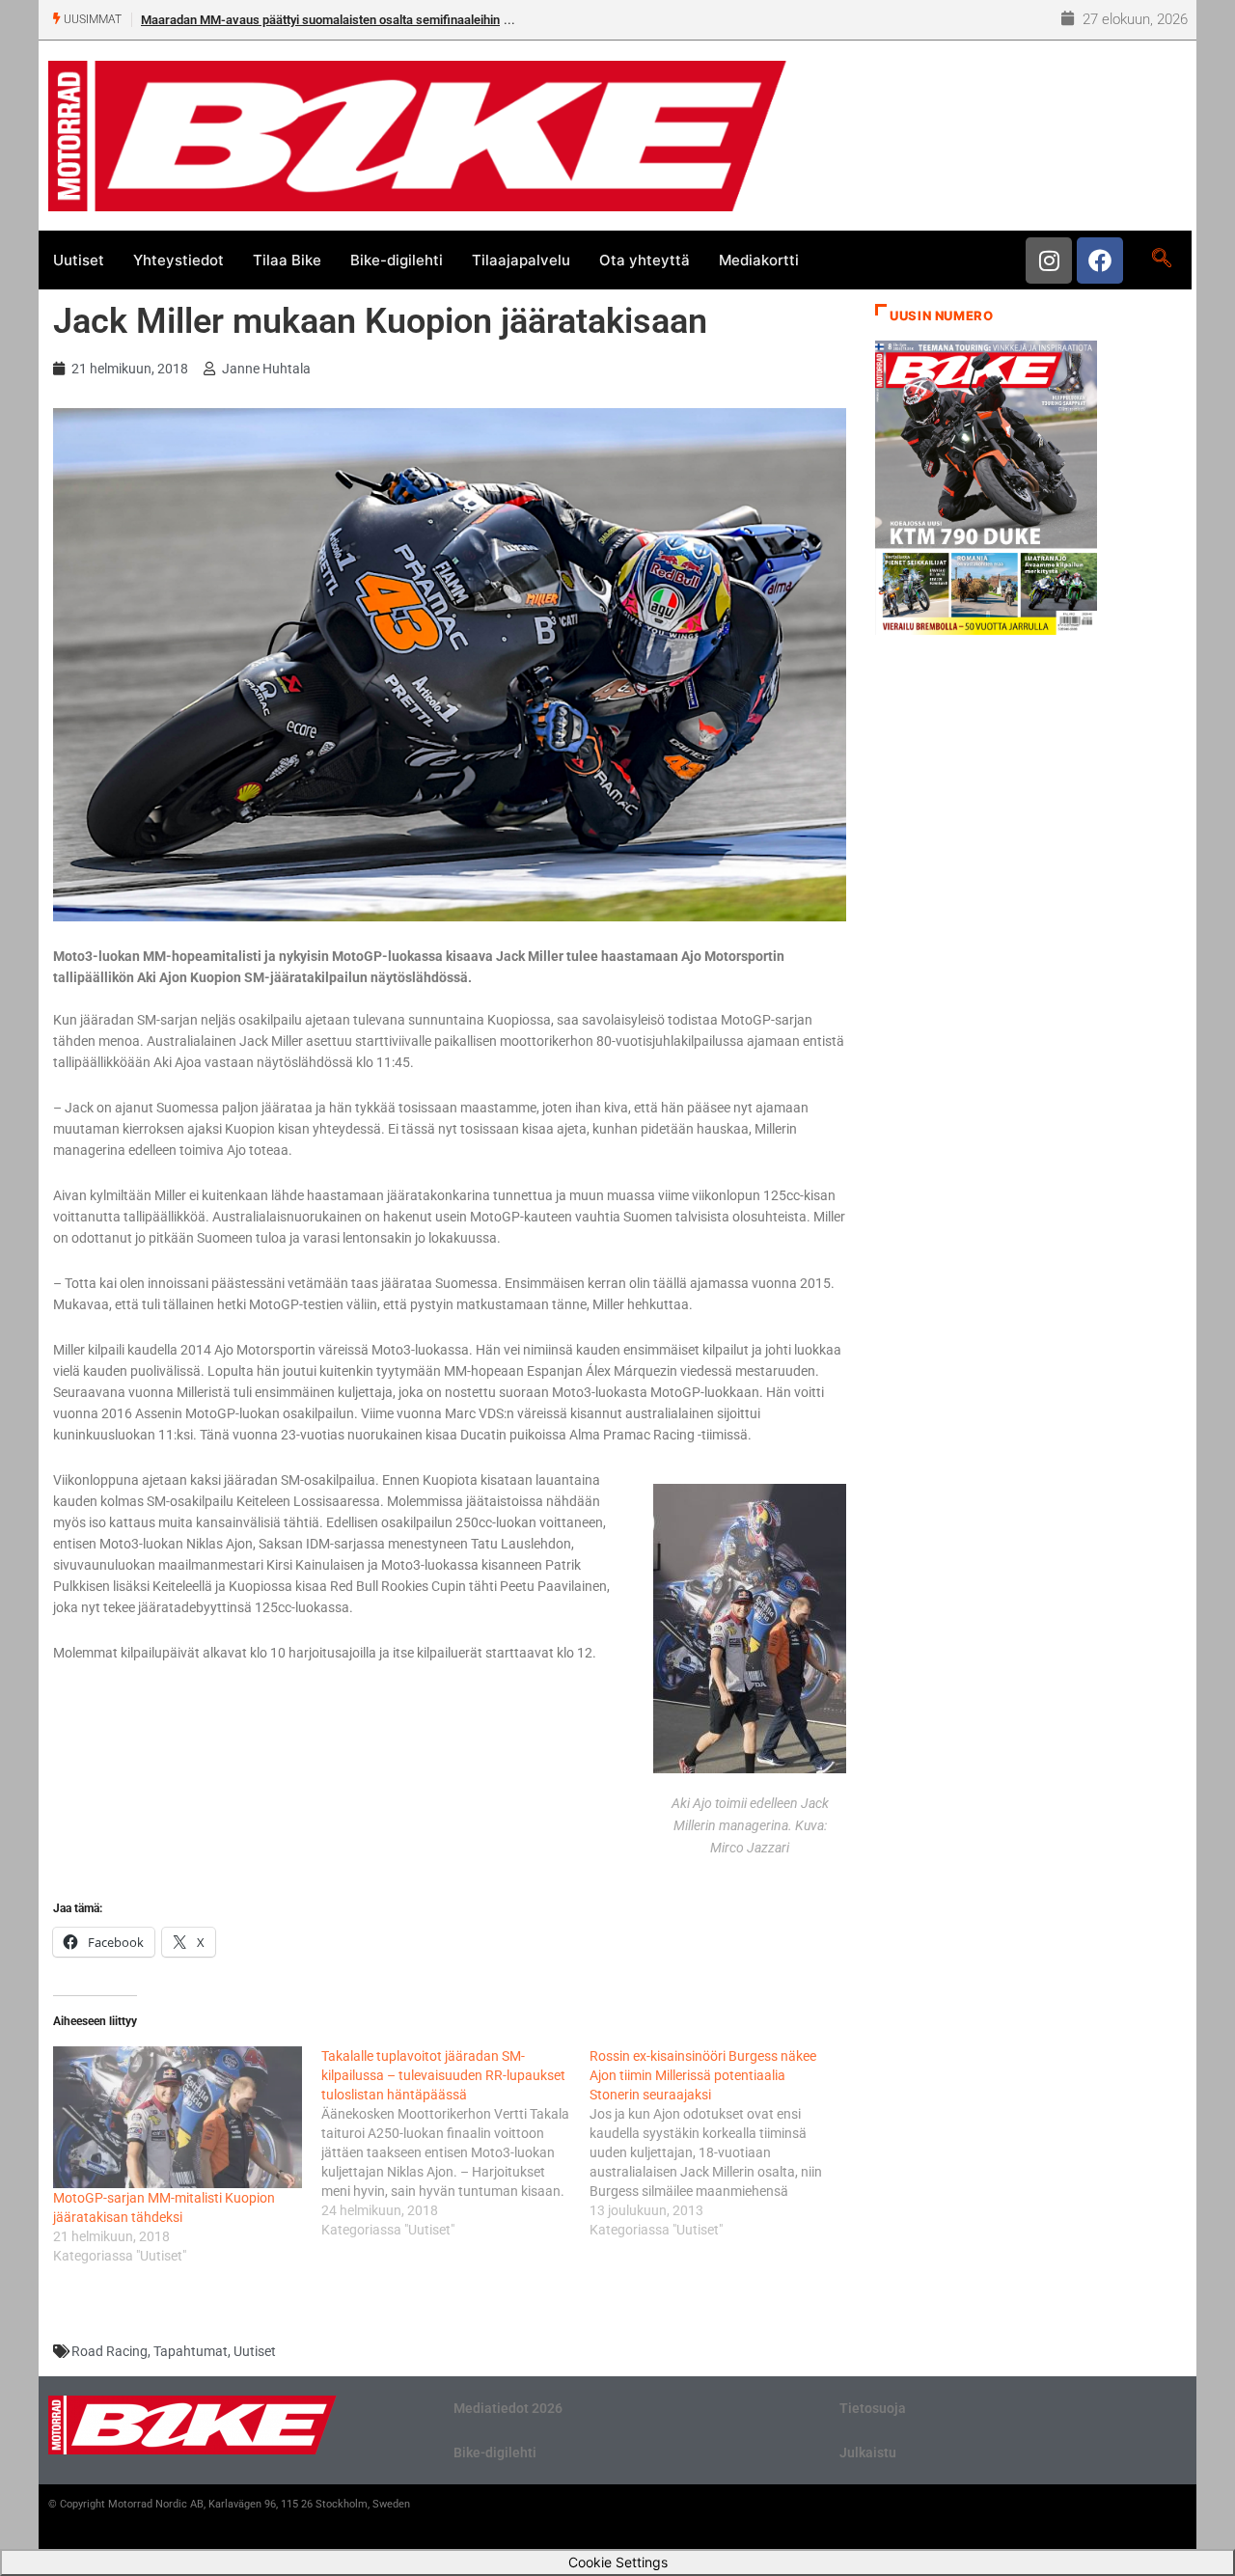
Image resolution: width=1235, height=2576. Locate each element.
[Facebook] (1100, 260)
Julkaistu (868, 2453)
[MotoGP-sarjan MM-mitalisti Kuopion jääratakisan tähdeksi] (178, 2117)
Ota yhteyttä (645, 260)
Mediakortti (759, 260)
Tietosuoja (873, 2408)
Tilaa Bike (287, 260)
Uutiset (79, 260)
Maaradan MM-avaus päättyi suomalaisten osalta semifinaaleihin (320, 20)
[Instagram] (1049, 260)
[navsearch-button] (1161, 260)
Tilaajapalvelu (521, 260)
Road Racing (110, 2351)
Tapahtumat (191, 2351)
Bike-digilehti (397, 260)
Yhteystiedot (178, 260)
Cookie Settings (618, 2562)
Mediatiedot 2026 (508, 2408)
